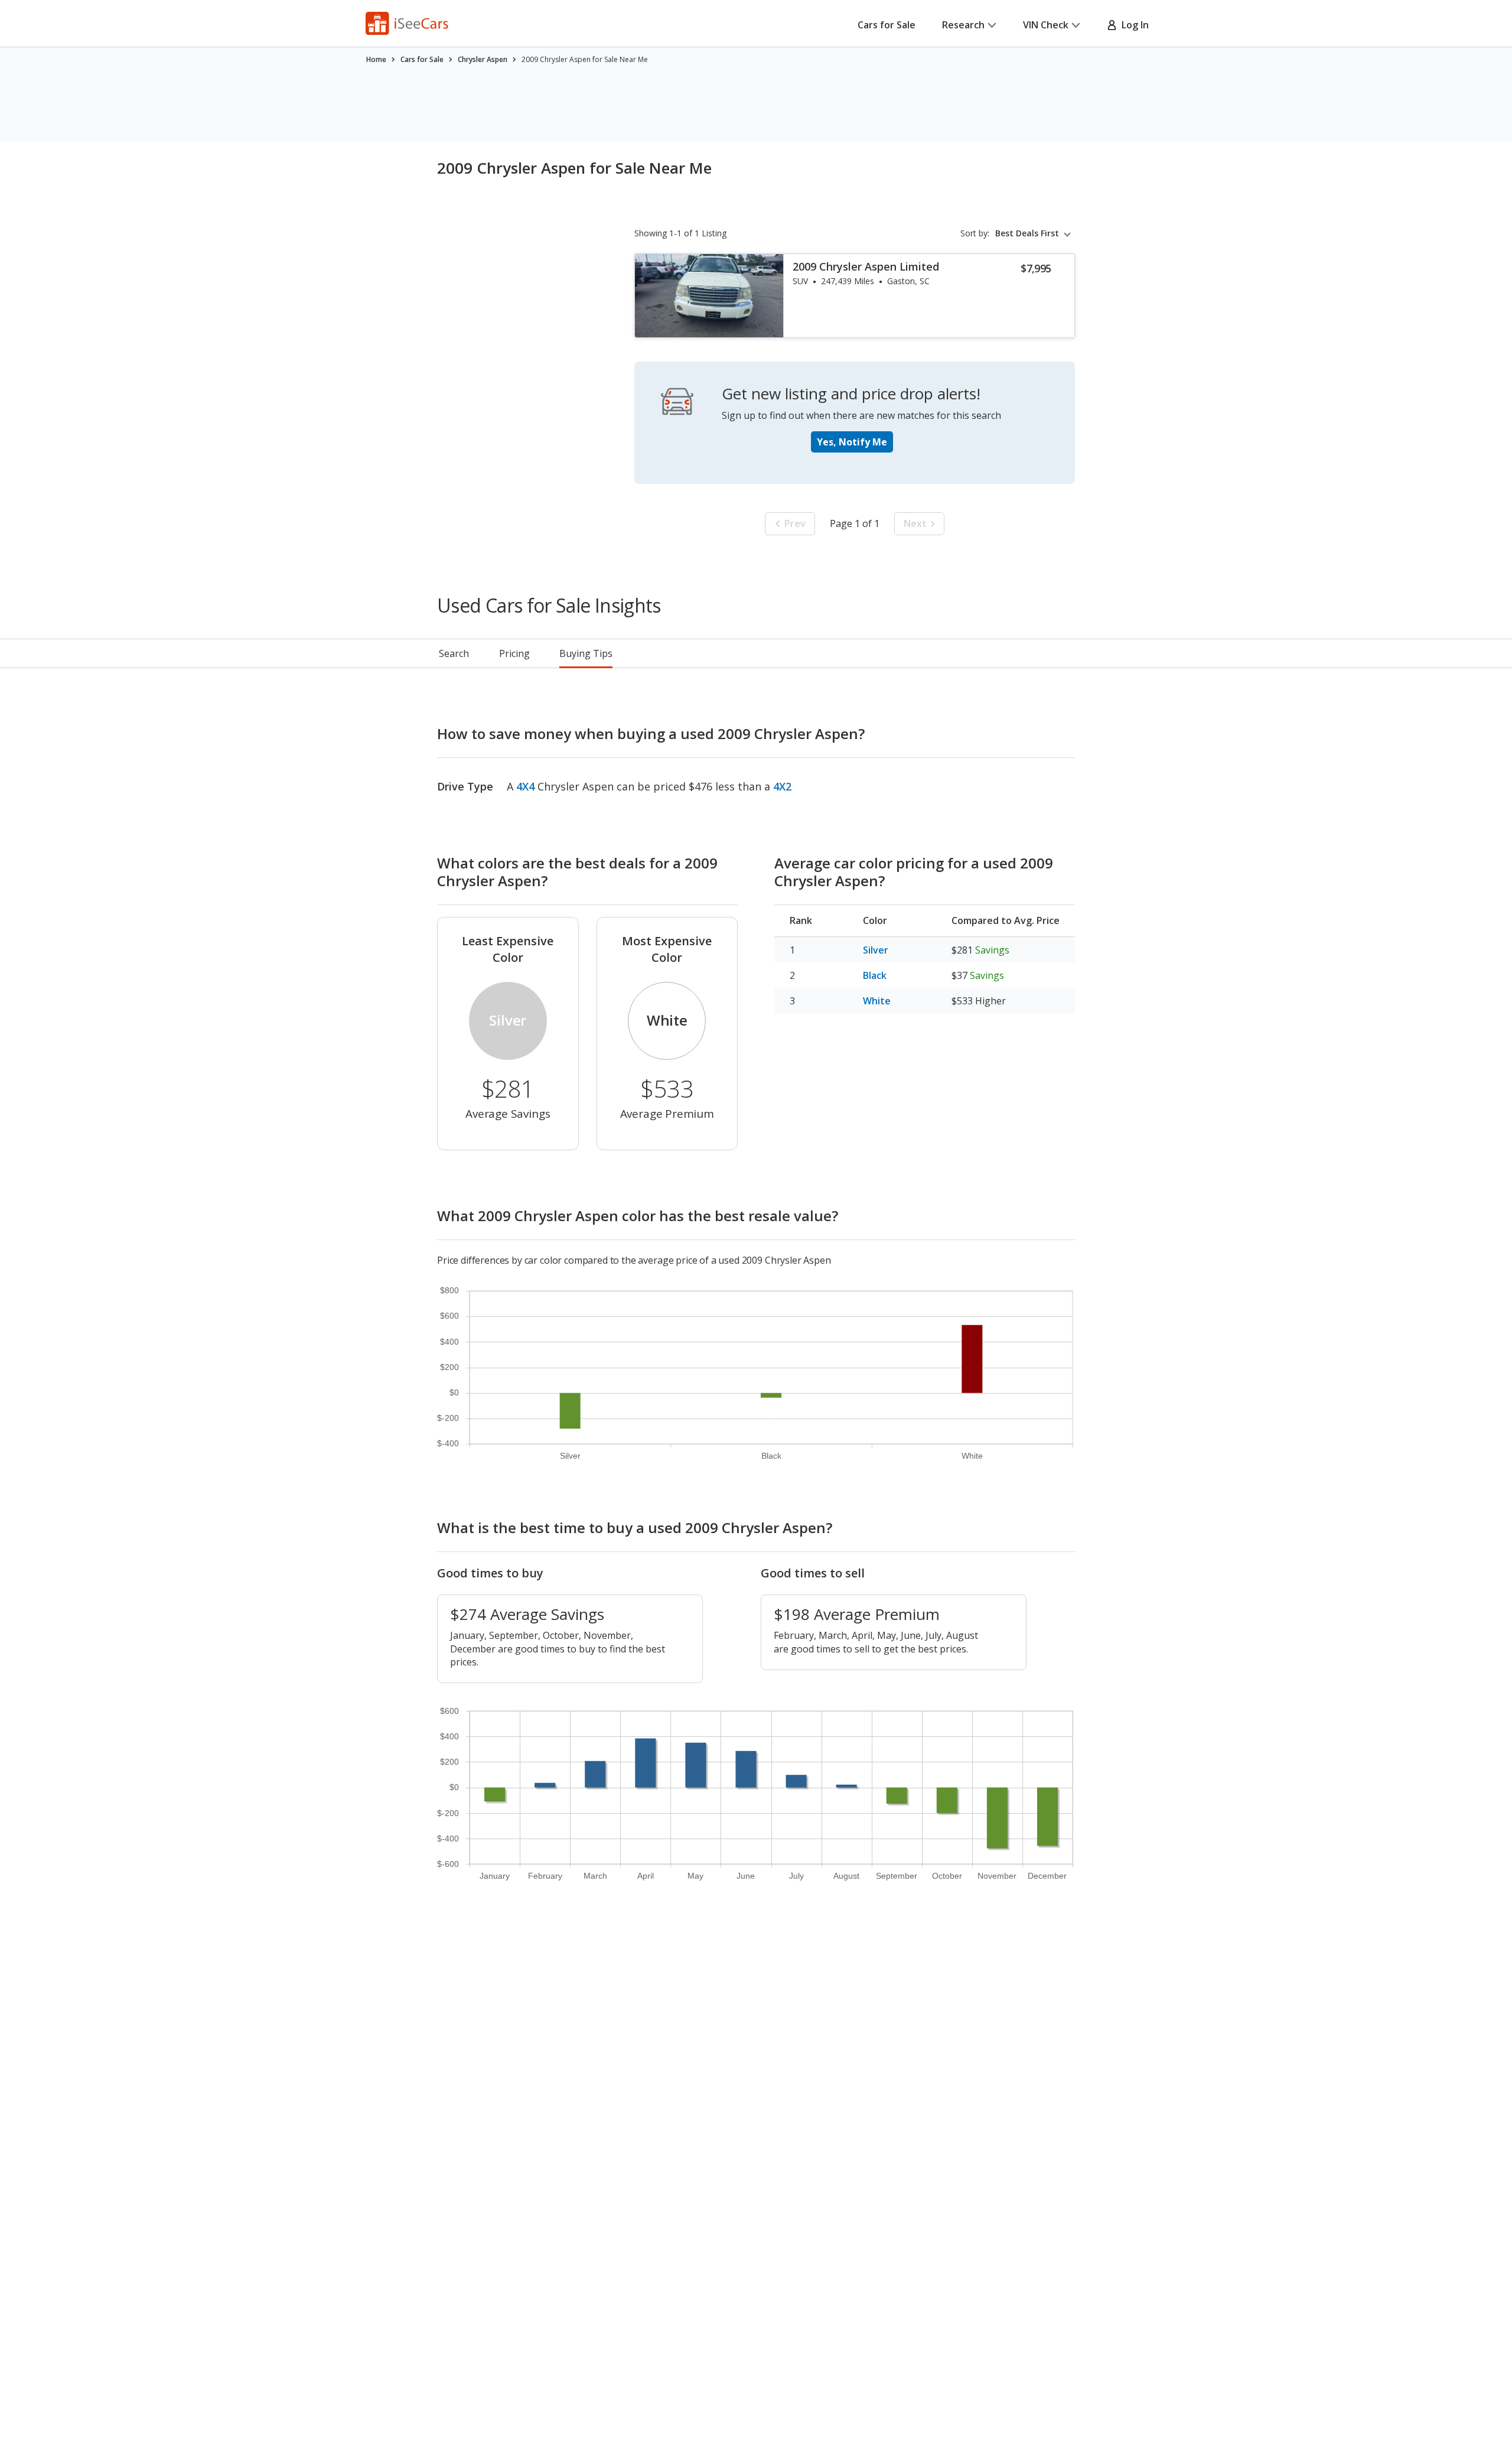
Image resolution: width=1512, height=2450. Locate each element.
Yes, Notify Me (852, 442)
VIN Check (1046, 25)
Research (963, 25)
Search (454, 653)
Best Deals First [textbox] (1027, 233)
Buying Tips (586, 653)
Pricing (514, 653)
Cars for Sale (887, 25)
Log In (1133, 25)
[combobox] (1035, 233)
